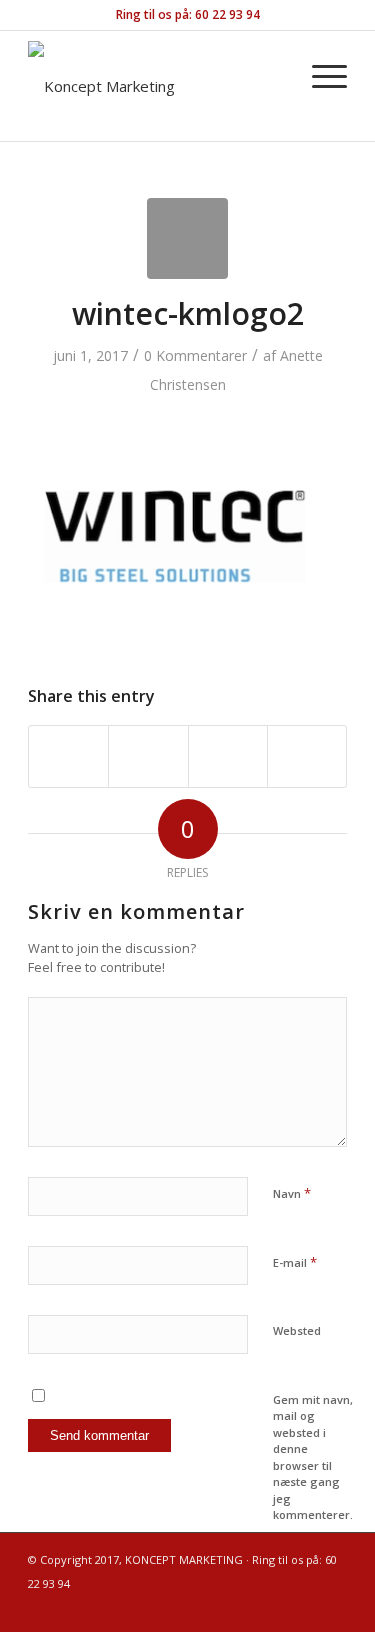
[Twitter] (302, 1607)
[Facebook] (272, 1607)
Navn (292, 1193)
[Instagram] (242, 1607)
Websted (297, 1330)
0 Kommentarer (195, 355)
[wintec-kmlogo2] (187, 238)
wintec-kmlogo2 (188, 313)
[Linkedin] (332, 1607)
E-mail (295, 1262)
